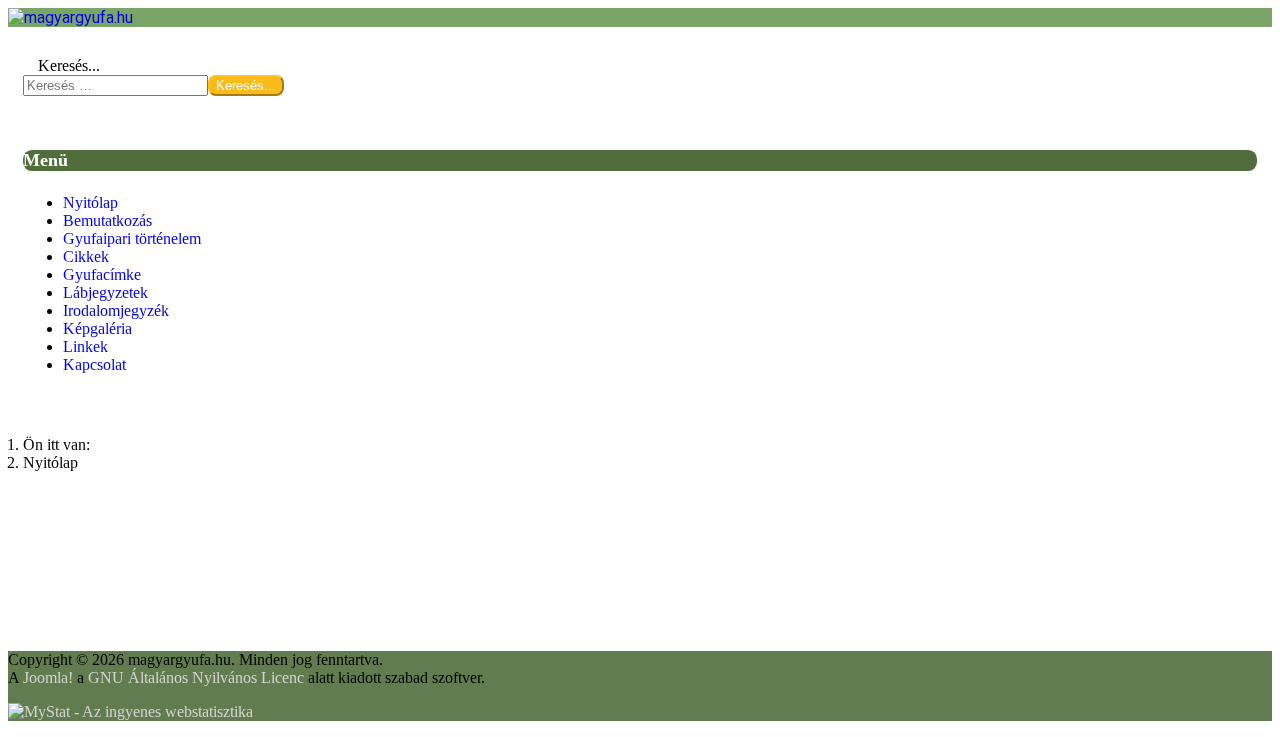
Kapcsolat (94, 364)
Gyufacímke (102, 274)
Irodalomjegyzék (116, 310)
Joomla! (48, 677)
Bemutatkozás (107, 220)
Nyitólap (90, 202)
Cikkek (86, 256)
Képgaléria (97, 328)
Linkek (85, 346)
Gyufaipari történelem (132, 238)
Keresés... (69, 65)
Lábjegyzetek (105, 292)
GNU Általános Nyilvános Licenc (196, 677)
